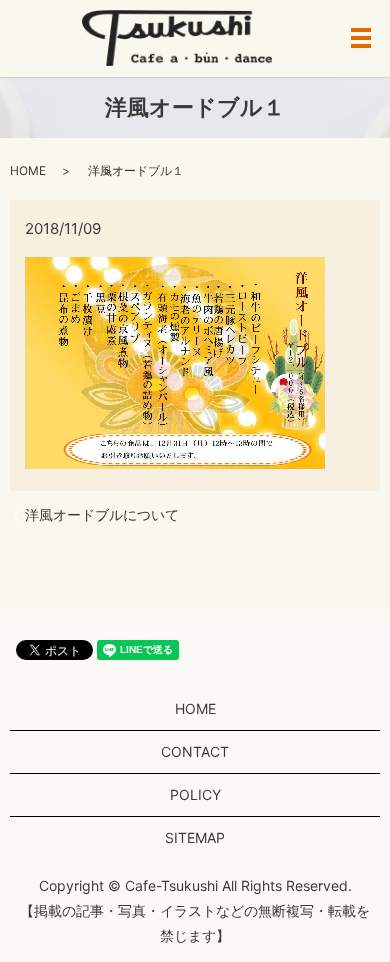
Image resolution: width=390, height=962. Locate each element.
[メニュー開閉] (361, 38)
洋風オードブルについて (102, 514)
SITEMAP (195, 837)
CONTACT (195, 751)
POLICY (195, 794)
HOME (28, 170)
